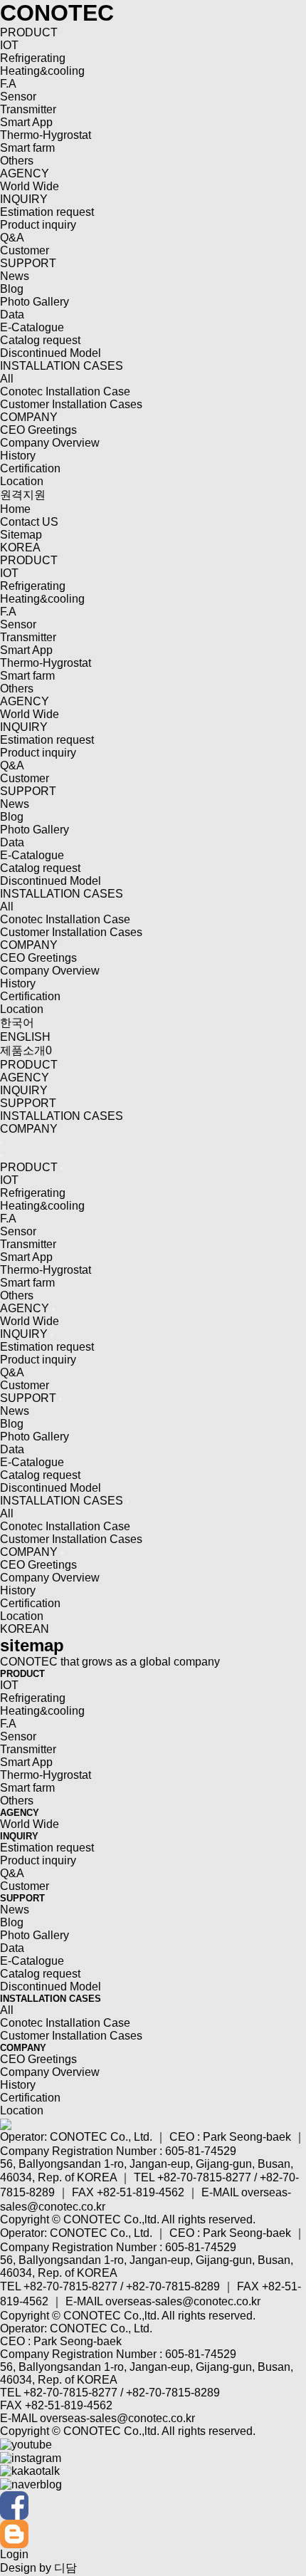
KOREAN (25, 1629)
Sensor (18, 97)
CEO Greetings (38, 430)
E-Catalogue (32, 327)
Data (12, 315)
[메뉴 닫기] (1, 1155)
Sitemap (21, 535)
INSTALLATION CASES (62, 366)
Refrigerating (33, 58)
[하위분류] (62, 1168)
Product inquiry (38, 225)
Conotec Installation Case (65, 391)
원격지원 (23, 495)
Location (22, 481)
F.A (8, 84)
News (15, 276)
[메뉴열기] (1, 1143)
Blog (12, 289)
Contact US (29, 522)
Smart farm (27, 148)
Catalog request (40, 340)
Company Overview (50, 443)
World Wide (30, 186)
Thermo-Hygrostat (46, 135)
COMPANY (29, 417)
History (18, 456)
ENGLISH (25, 1037)
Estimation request (47, 212)
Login (14, 2554)
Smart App (26, 122)
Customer (25, 250)
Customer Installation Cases (71, 404)
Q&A (12, 238)
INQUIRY (24, 199)
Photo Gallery (35, 302)
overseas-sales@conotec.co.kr (183, 2301)
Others (17, 161)
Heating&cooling (42, 71)
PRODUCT (29, 32)
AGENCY (25, 173)
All (7, 379)
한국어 (17, 1023)
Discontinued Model (51, 353)
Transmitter (28, 109)
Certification (30, 468)
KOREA (20, 547)
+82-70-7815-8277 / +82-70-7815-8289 (122, 2286)
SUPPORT (28, 263)
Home (15, 509)
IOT (9, 45)
